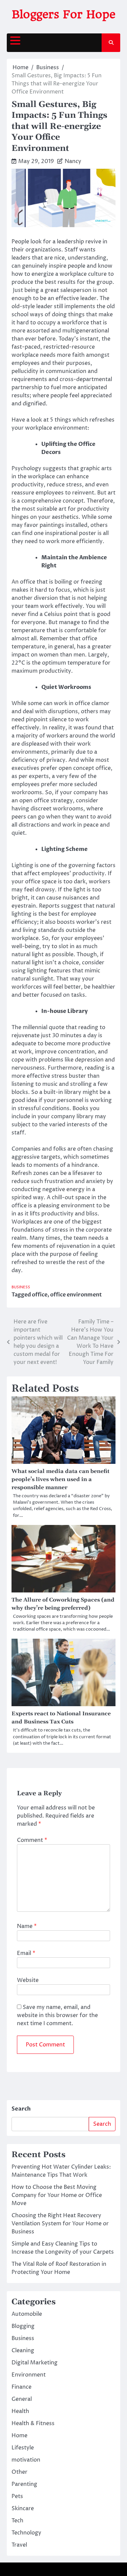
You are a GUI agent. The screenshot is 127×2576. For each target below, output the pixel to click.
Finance (22, 2387)
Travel (19, 2545)
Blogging (23, 2326)
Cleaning (23, 2351)
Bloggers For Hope (64, 14)
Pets (17, 2496)
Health (20, 2411)
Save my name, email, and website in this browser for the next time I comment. (57, 2015)
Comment (32, 1840)
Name (27, 1926)
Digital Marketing (35, 2363)
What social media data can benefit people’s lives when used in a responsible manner (60, 1479)
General (22, 2399)
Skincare (23, 2508)
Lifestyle (23, 2448)
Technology (26, 2533)
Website (28, 1980)
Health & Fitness (33, 2423)
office (40, 1295)
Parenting (24, 2484)
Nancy (73, 161)
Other (19, 2472)
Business (21, 1287)
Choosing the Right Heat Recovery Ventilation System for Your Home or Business (60, 2224)
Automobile (27, 2314)
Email (26, 1953)
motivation (26, 2460)
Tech (17, 2521)
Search (21, 2109)
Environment (29, 2375)
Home (19, 2436)
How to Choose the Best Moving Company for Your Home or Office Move (57, 2195)
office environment (76, 1295)
